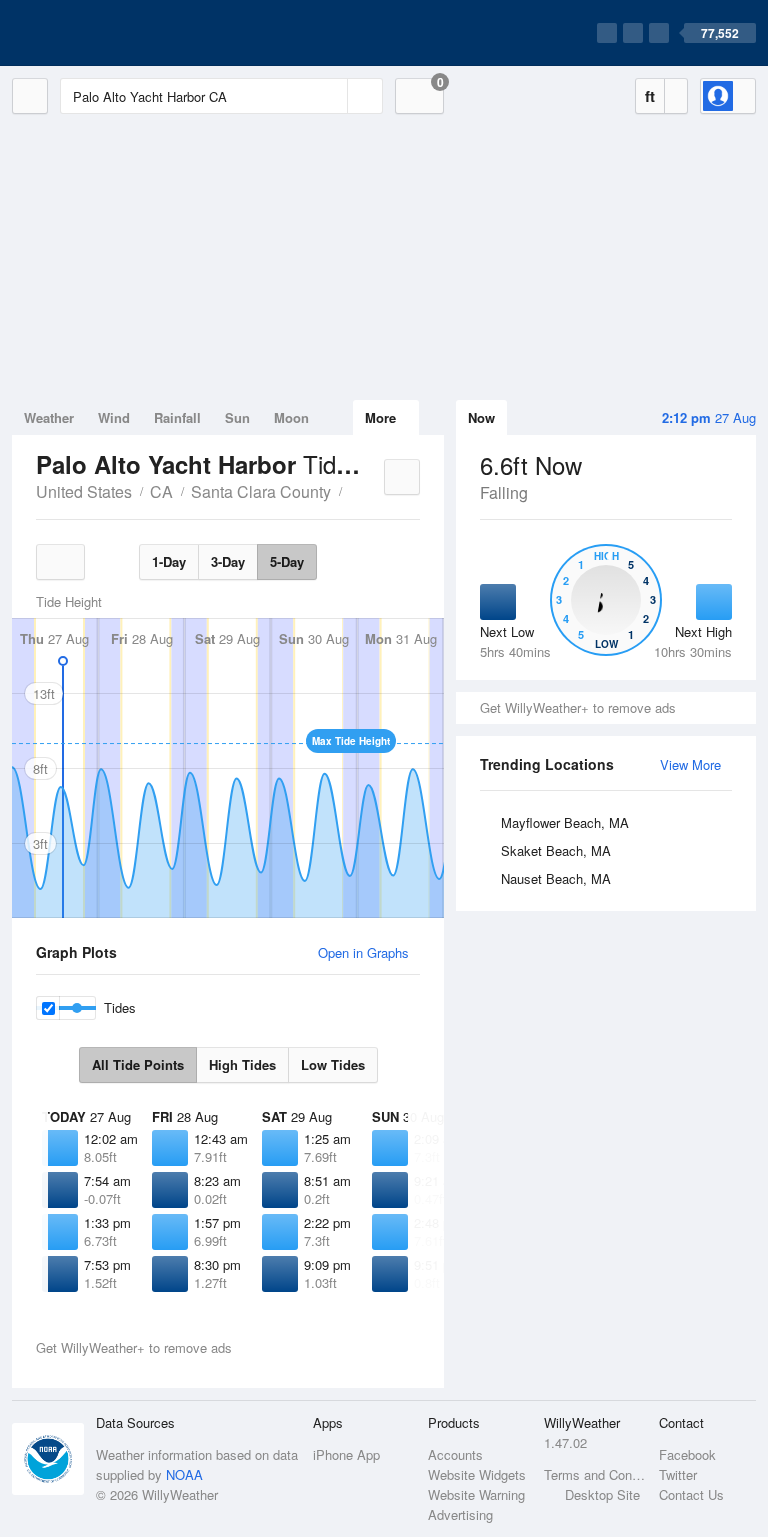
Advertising (460, 1514)
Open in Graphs (363, 952)
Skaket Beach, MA (556, 850)
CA (161, 491)
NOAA (184, 1474)
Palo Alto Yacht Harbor (353, 490)
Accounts (455, 1454)
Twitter (678, 1474)
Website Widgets (477, 1474)
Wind (114, 417)
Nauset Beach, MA (556, 878)
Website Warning (476, 1494)
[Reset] (330, 96)
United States (84, 491)
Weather (49, 417)
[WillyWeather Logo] (106, 33)
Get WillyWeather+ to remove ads (578, 707)
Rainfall (177, 417)
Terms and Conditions (595, 1474)
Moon (291, 417)
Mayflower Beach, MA (565, 822)
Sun (237, 417)
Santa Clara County (261, 491)
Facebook (687, 1454)
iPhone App (346, 1454)
